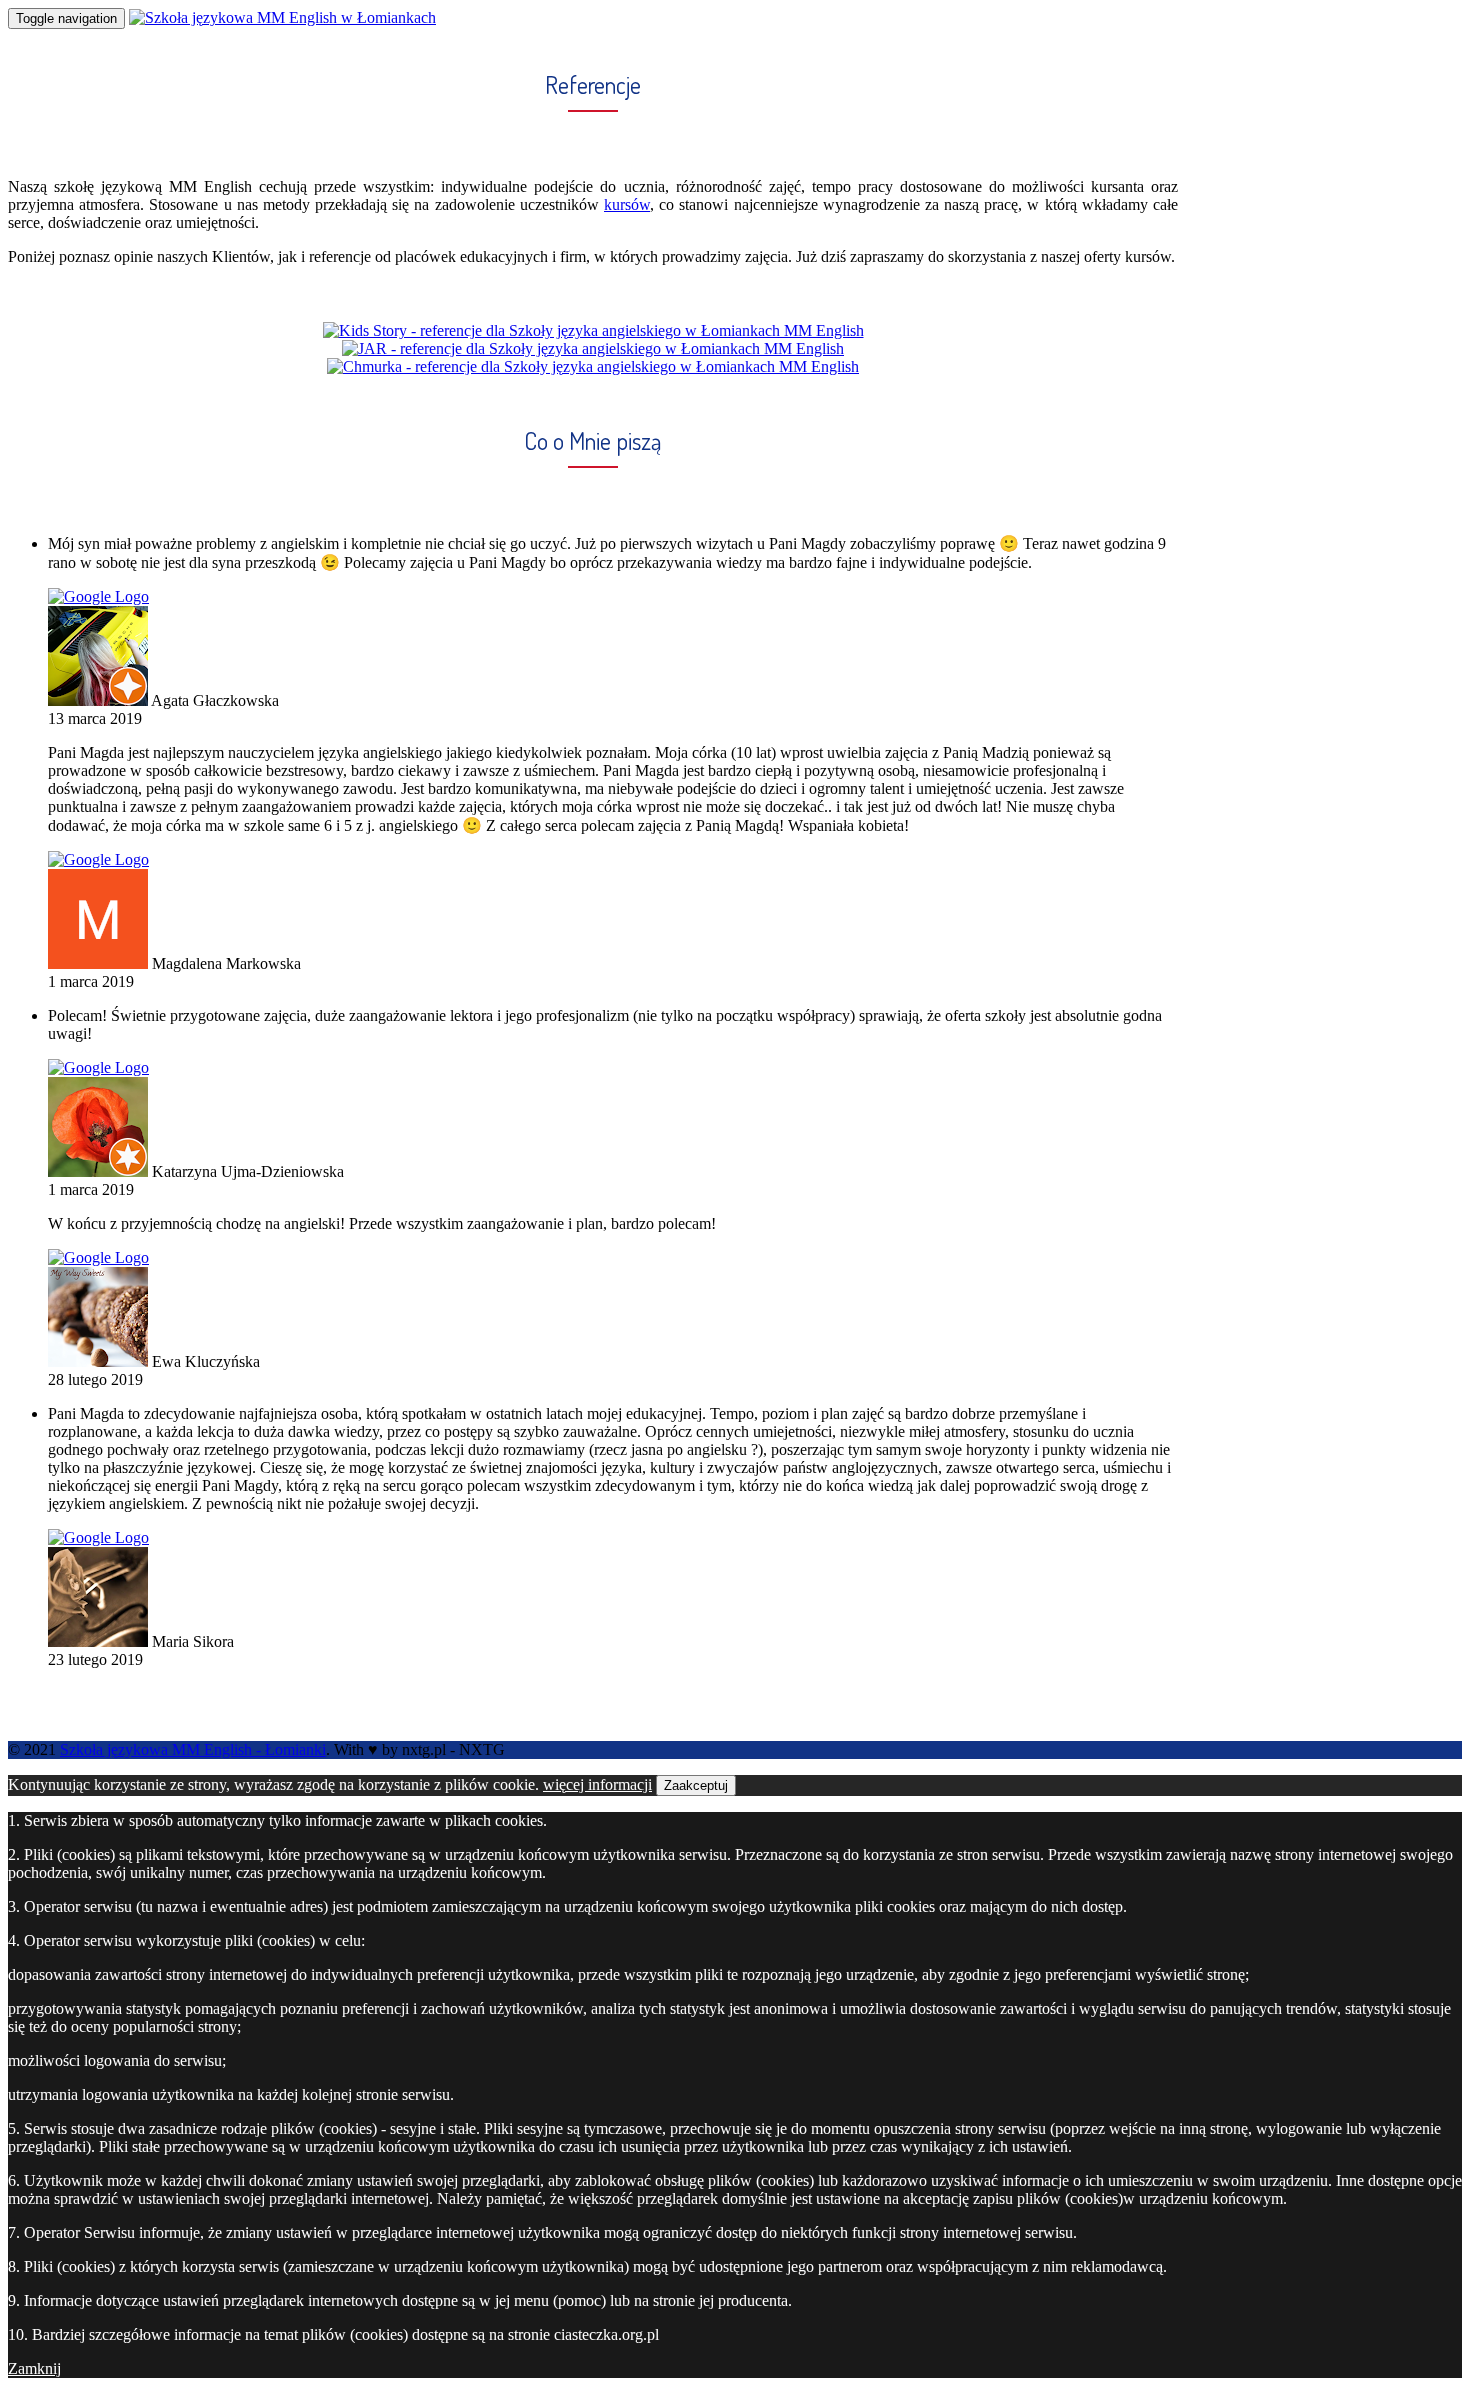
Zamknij (34, 2368)
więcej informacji (597, 1784)
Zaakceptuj (696, 1785)
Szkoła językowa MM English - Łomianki (193, 1749)
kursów (627, 204)
